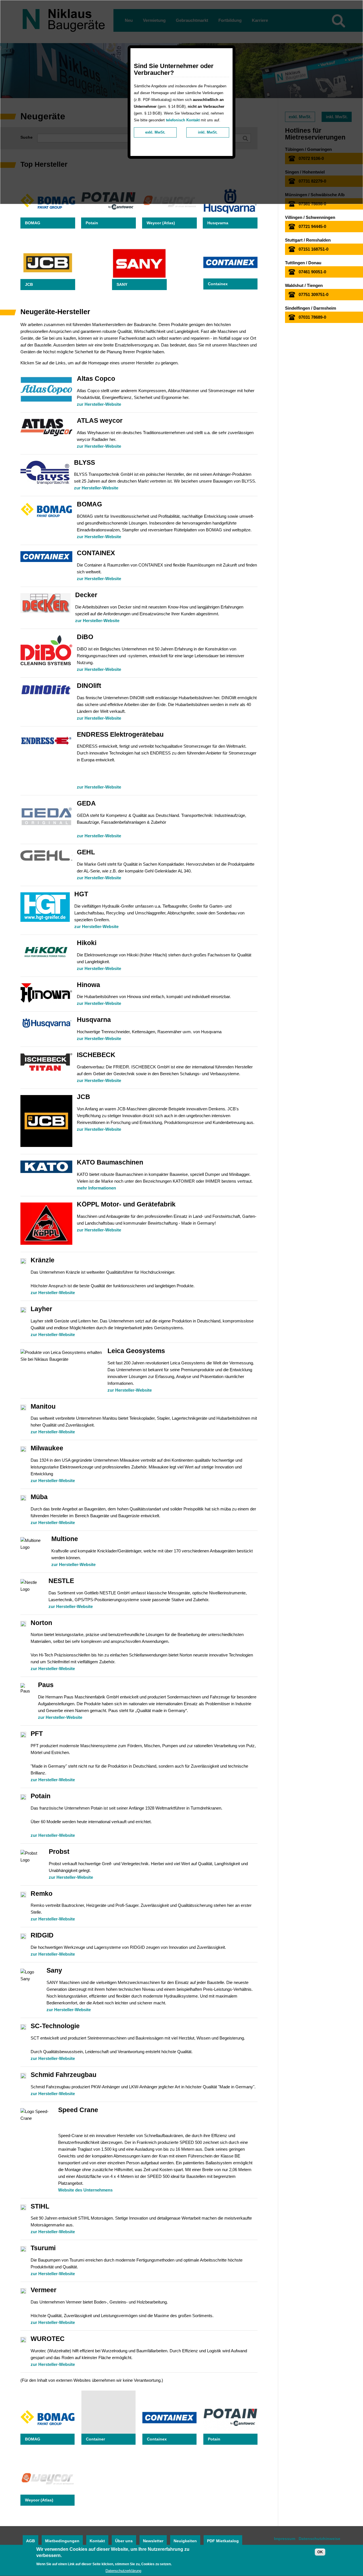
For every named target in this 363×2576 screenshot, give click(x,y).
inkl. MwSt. (208, 132)
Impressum (285, 2539)
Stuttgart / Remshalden (308, 240)
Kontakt (97, 2541)
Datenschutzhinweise (319, 2539)
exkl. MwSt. (155, 132)
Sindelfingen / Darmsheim (311, 308)
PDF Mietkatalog (223, 2541)
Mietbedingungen (62, 2541)
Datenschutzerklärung (123, 2571)
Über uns (124, 2541)
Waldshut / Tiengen (304, 285)
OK (320, 2552)
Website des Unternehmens (85, 2190)
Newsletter (153, 2541)
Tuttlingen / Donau (303, 263)
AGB (30, 2541)
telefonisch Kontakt (183, 120)
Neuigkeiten (185, 2541)
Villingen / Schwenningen (310, 217)
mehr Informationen (96, 1188)
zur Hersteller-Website (99, 404)
